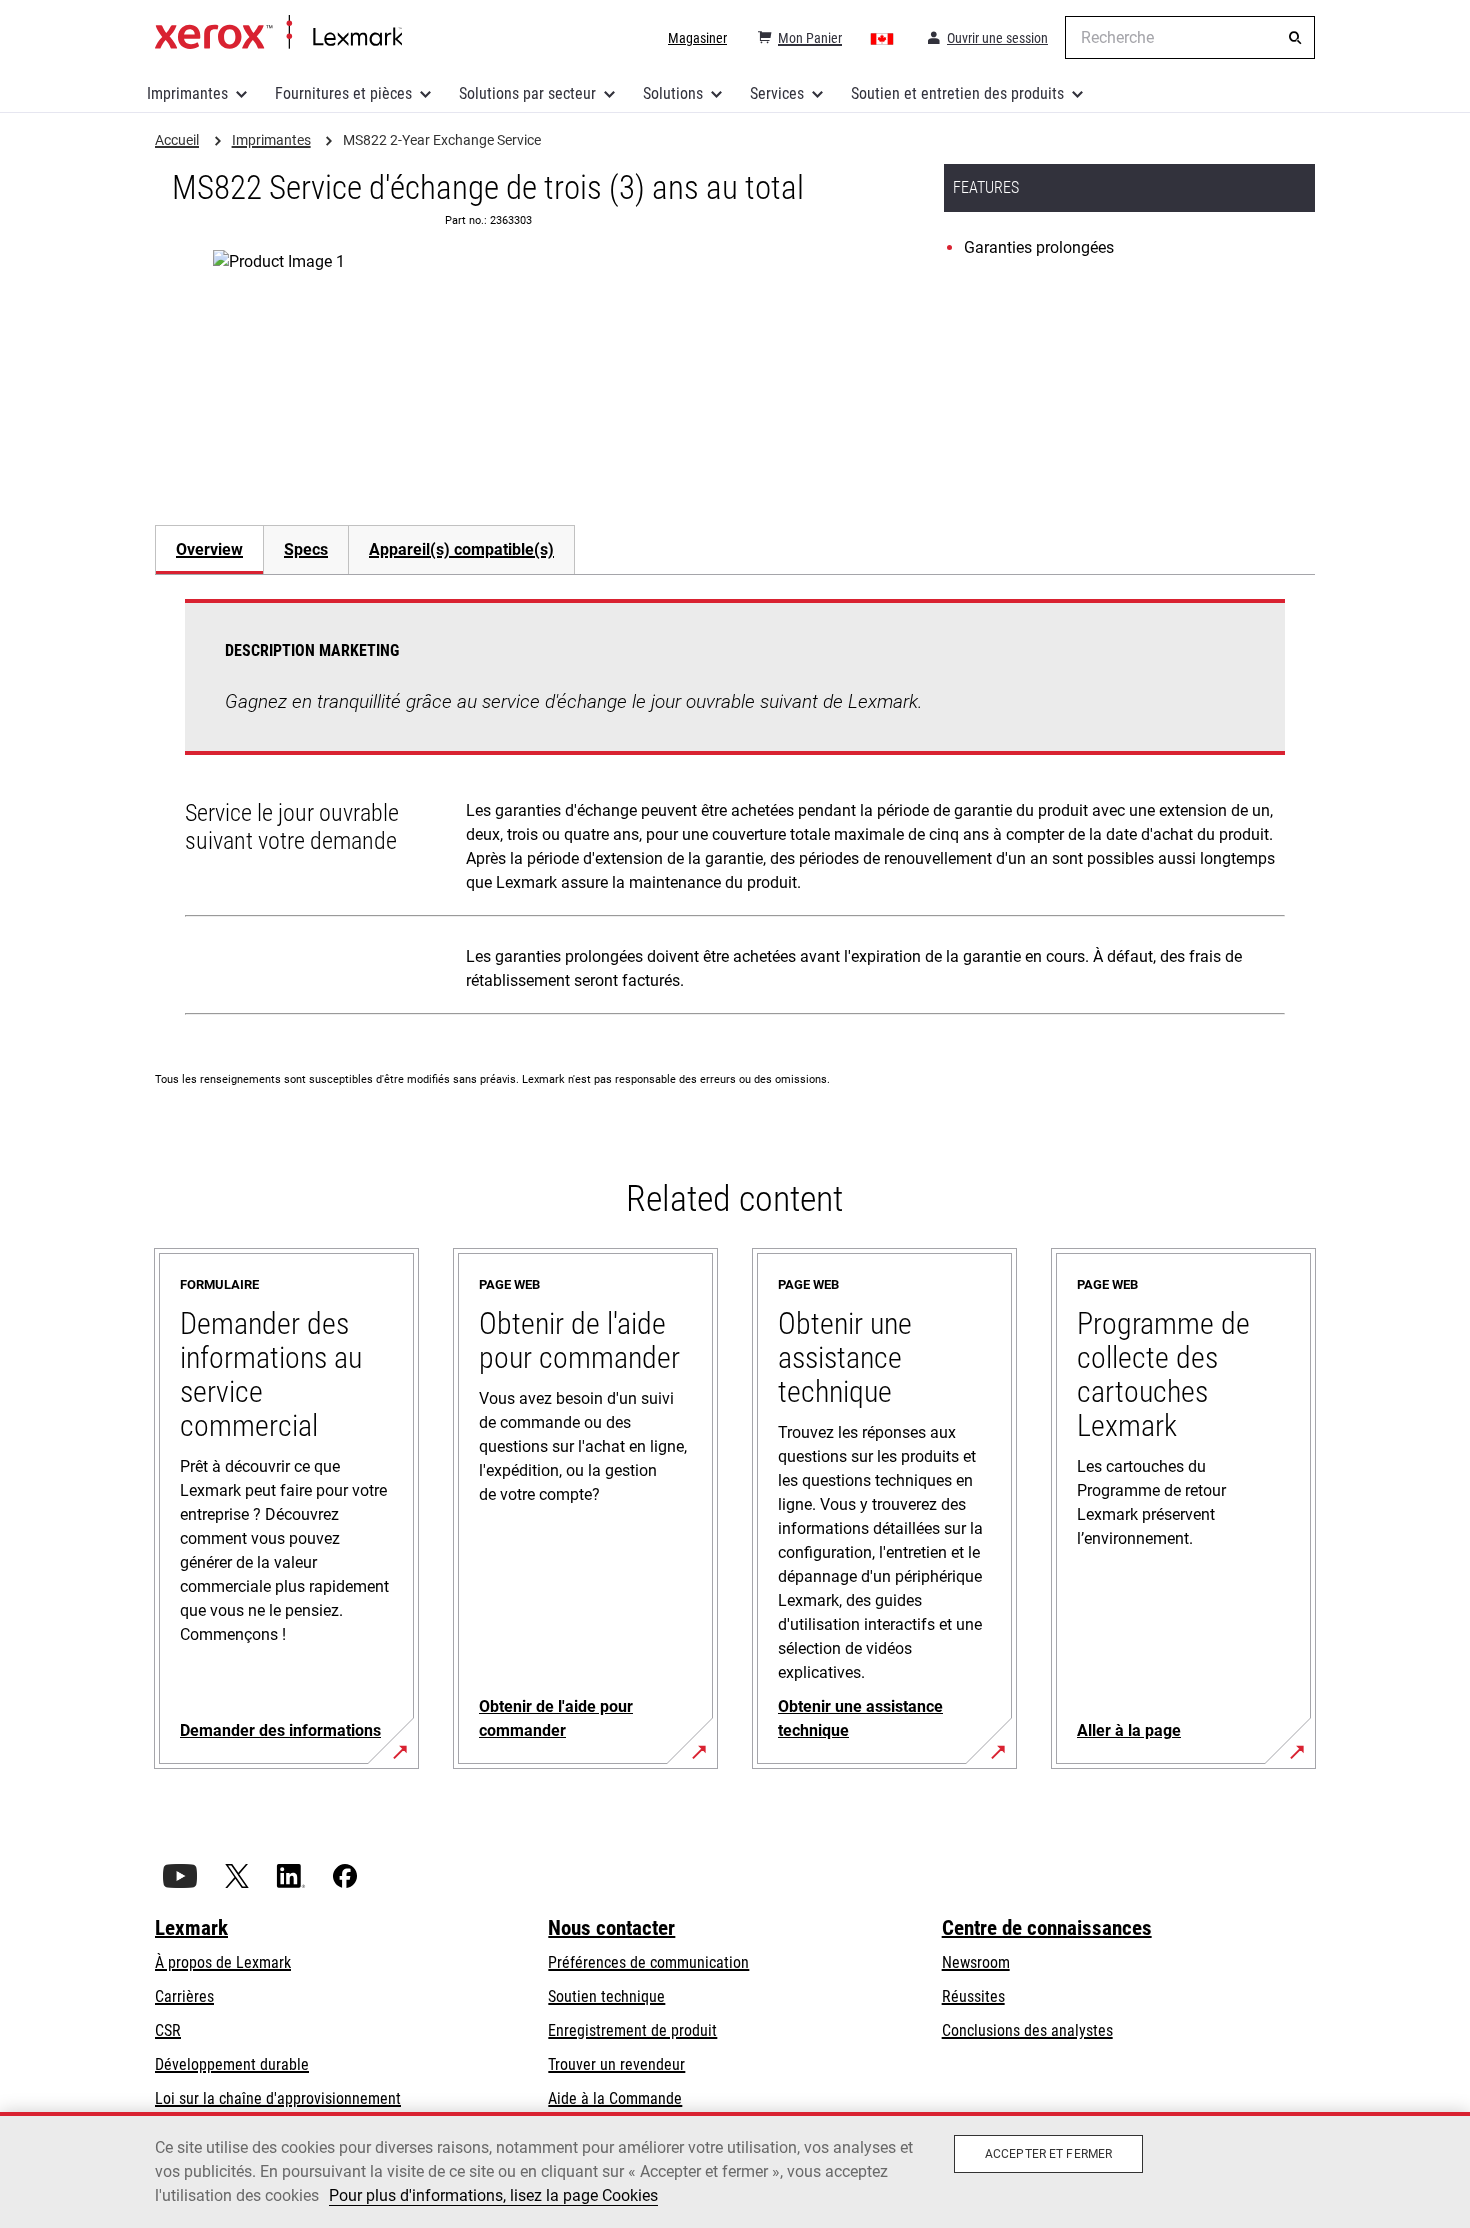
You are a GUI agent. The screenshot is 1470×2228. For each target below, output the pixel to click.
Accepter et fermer (1048, 2154)
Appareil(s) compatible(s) (461, 549)
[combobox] (1190, 37)
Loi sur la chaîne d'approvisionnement (278, 2098)
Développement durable (232, 2064)
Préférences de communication (648, 1962)
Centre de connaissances (1047, 1928)
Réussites (973, 1996)
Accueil (278, 33)
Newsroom (976, 1962)
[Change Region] (883, 38)
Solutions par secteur (527, 93)
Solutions (673, 93)
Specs (306, 549)
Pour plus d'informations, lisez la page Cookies (493, 2195)
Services (777, 93)
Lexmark (191, 1928)
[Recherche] (1295, 38)
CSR (168, 2030)
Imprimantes (187, 93)
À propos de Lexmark (223, 1962)
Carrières (184, 1996)
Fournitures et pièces (343, 93)
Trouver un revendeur (616, 2064)
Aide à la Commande (615, 2098)
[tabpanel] (735, 811)
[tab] (209, 549)
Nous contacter (611, 1928)
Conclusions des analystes (1027, 2030)
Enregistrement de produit (632, 2030)
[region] (735, 2170)
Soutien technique (606, 1996)
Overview (209, 549)
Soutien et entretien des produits (957, 93)
